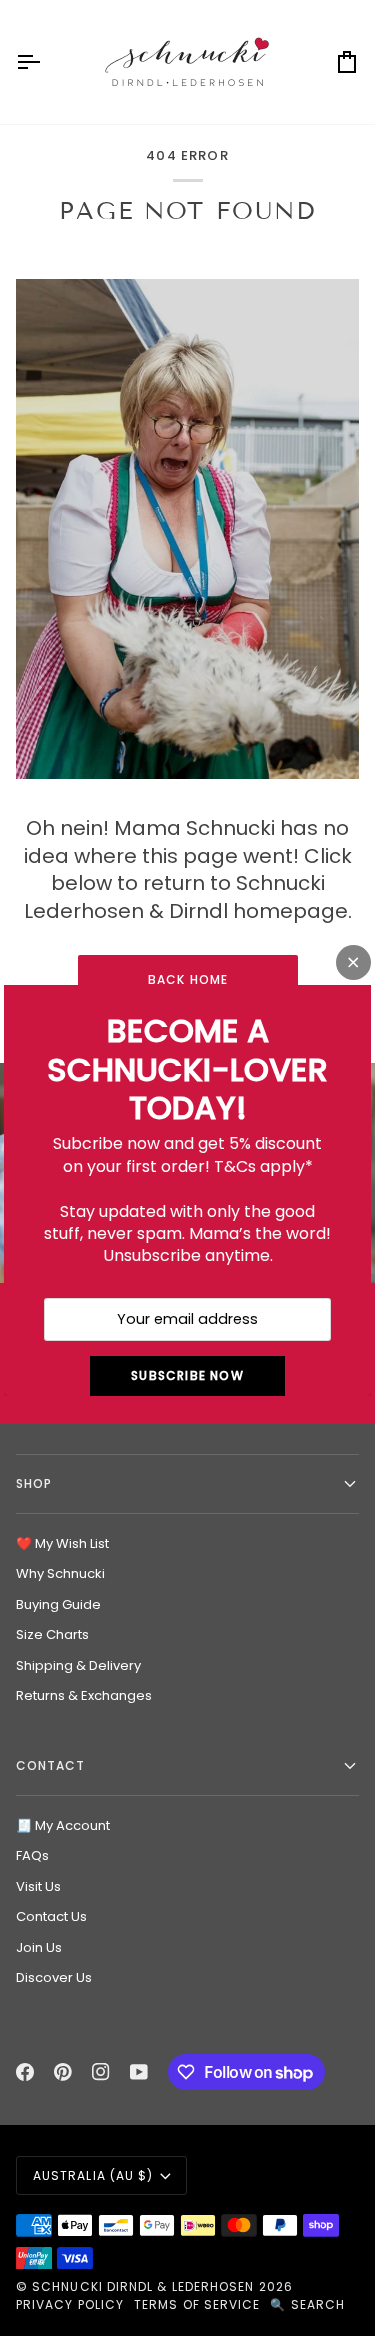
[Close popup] (353, 962)
